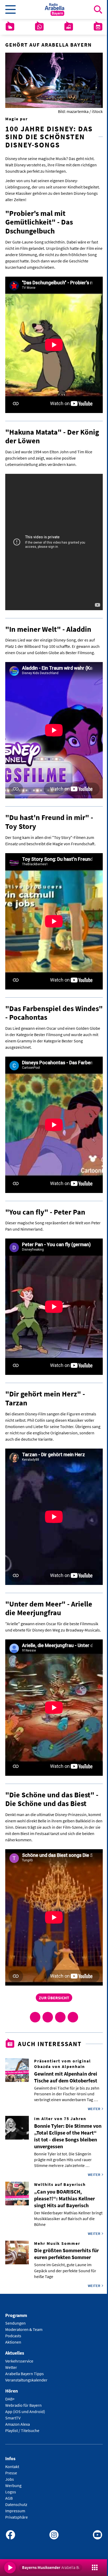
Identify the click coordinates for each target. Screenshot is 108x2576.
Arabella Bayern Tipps (25, 2374)
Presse (11, 2473)
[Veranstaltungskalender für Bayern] (98, 27)
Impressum (15, 2511)
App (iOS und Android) (25, 2411)
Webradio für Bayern (23, 2405)
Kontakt (12, 2466)
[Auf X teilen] (48, 2017)
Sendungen (15, 2323)
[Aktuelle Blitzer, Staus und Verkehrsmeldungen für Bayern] (69, 27)
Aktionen (13, 2342)
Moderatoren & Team (24, 2329)
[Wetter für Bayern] (10, 27)
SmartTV (13, 2418)
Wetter (11, 2367)
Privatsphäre (17, 2517)
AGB (9, 2498)
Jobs (10, 2479)
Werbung (13, 2485)
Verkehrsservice (19, 2361)
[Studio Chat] (39, 27)
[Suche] (98, 9)
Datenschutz (16, 2504)
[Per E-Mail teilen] (73, 2017)
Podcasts (13, 2336)
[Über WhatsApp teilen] (60, 2017)
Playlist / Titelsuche (22, 2430)
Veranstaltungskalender (26, 2380)
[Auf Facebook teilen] (35, 2017)
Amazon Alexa (18, 2424)
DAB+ (10, 2399)
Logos (11, 2492)
